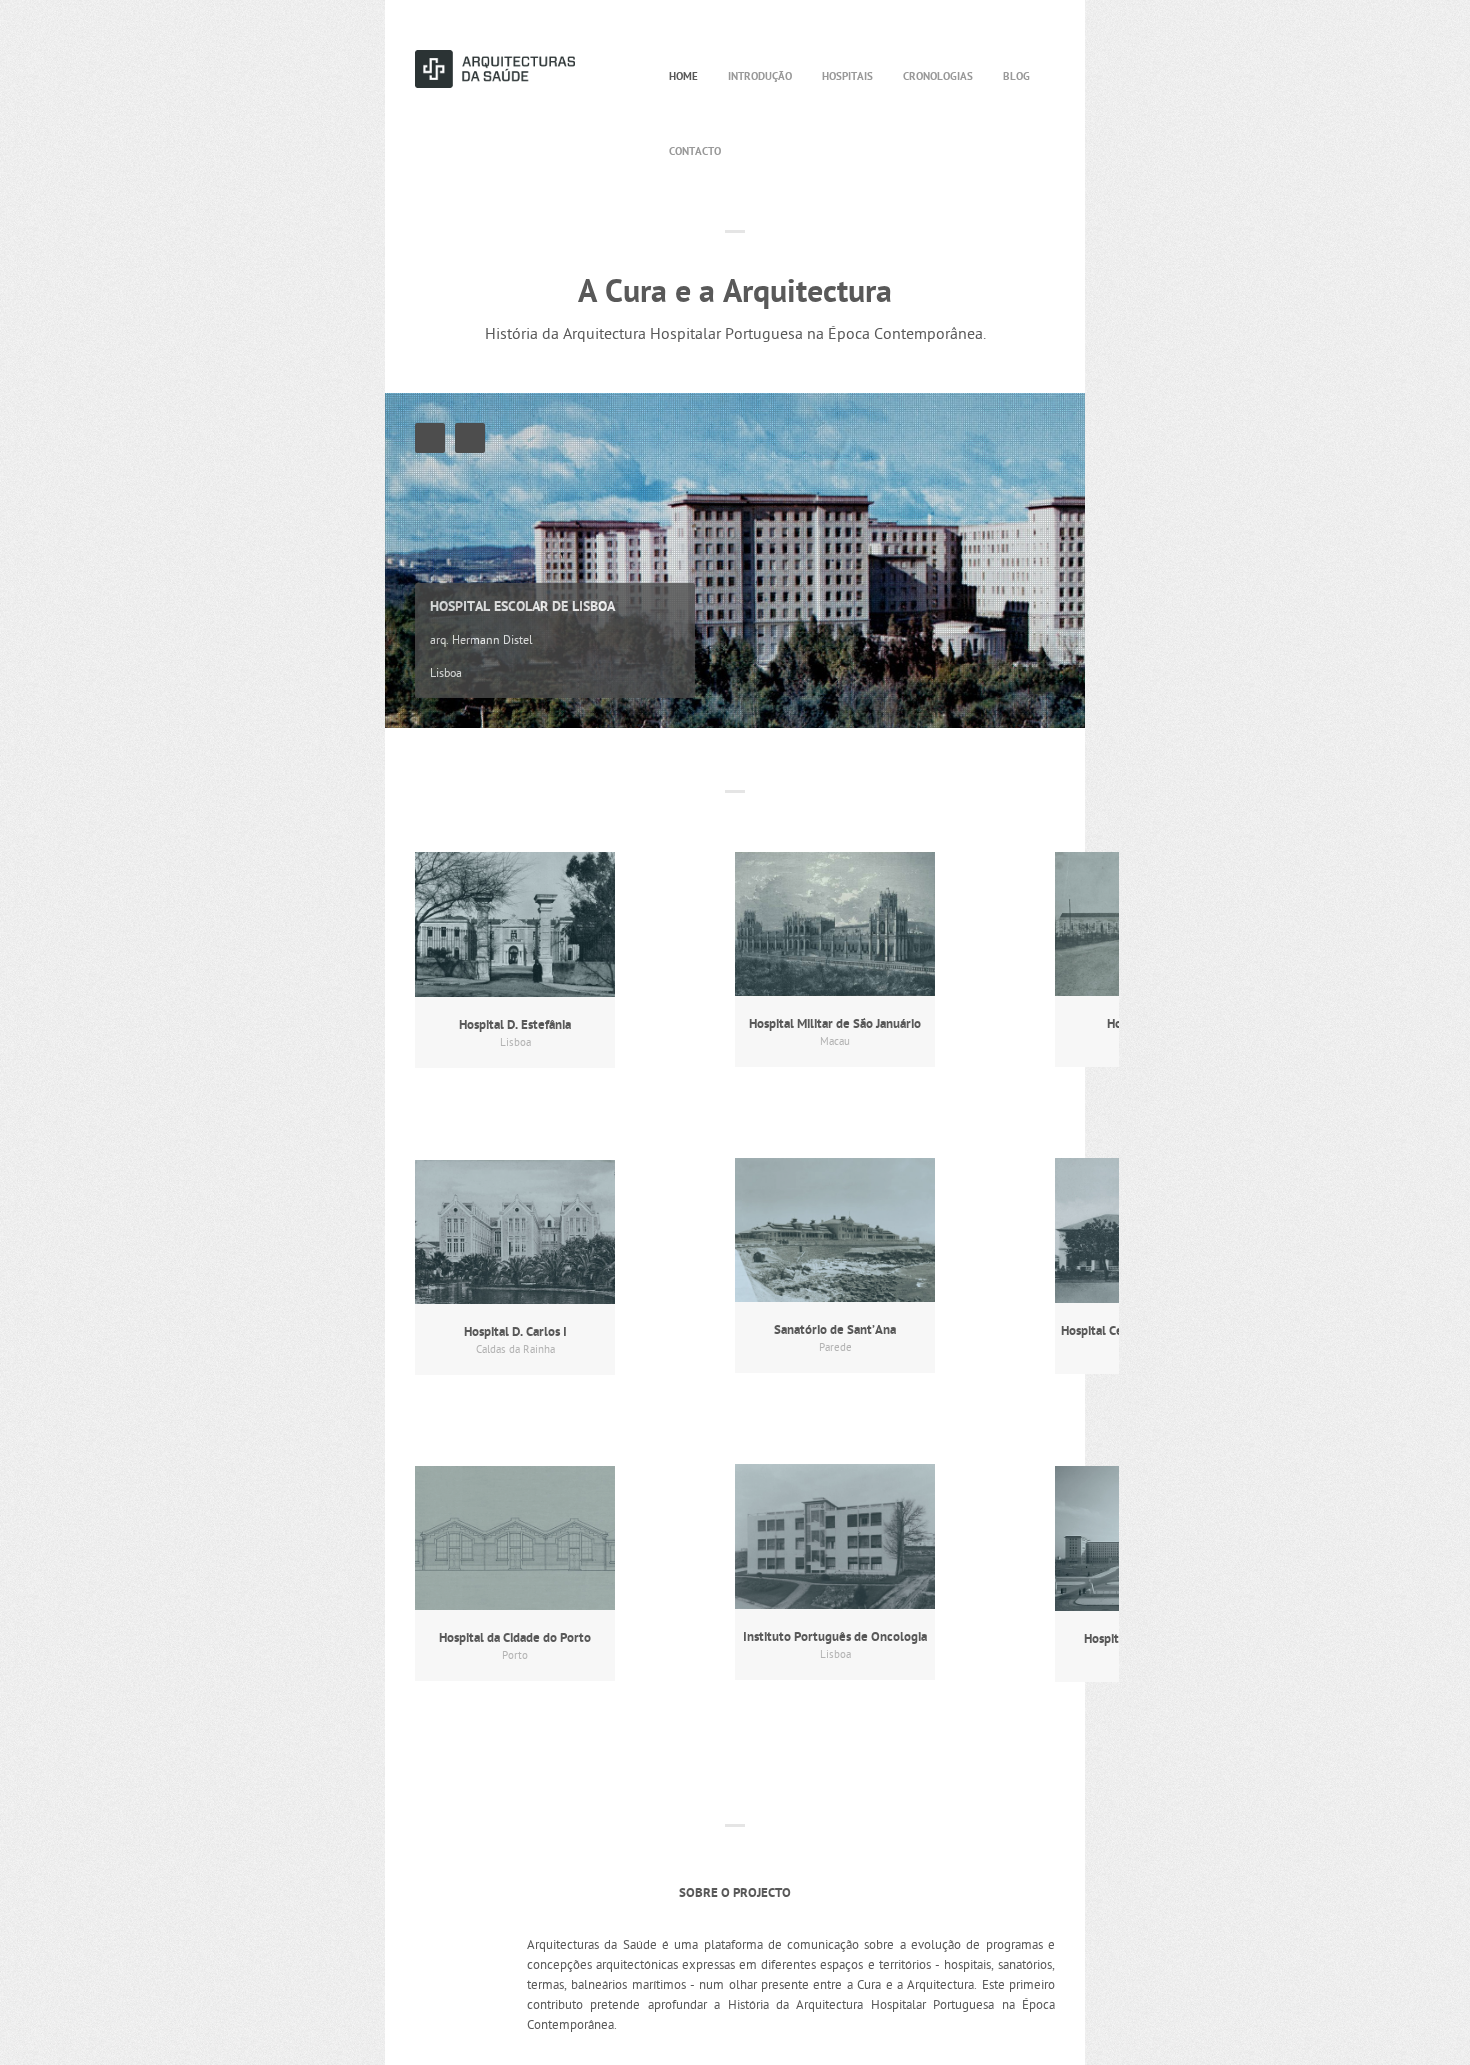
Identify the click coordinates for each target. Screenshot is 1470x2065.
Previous (430, 438)
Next (470, 438)
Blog (1016, 77)
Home (683, 77)
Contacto (695, 152)
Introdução (760, 77)
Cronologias (938, 77)
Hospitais (847, 77)
